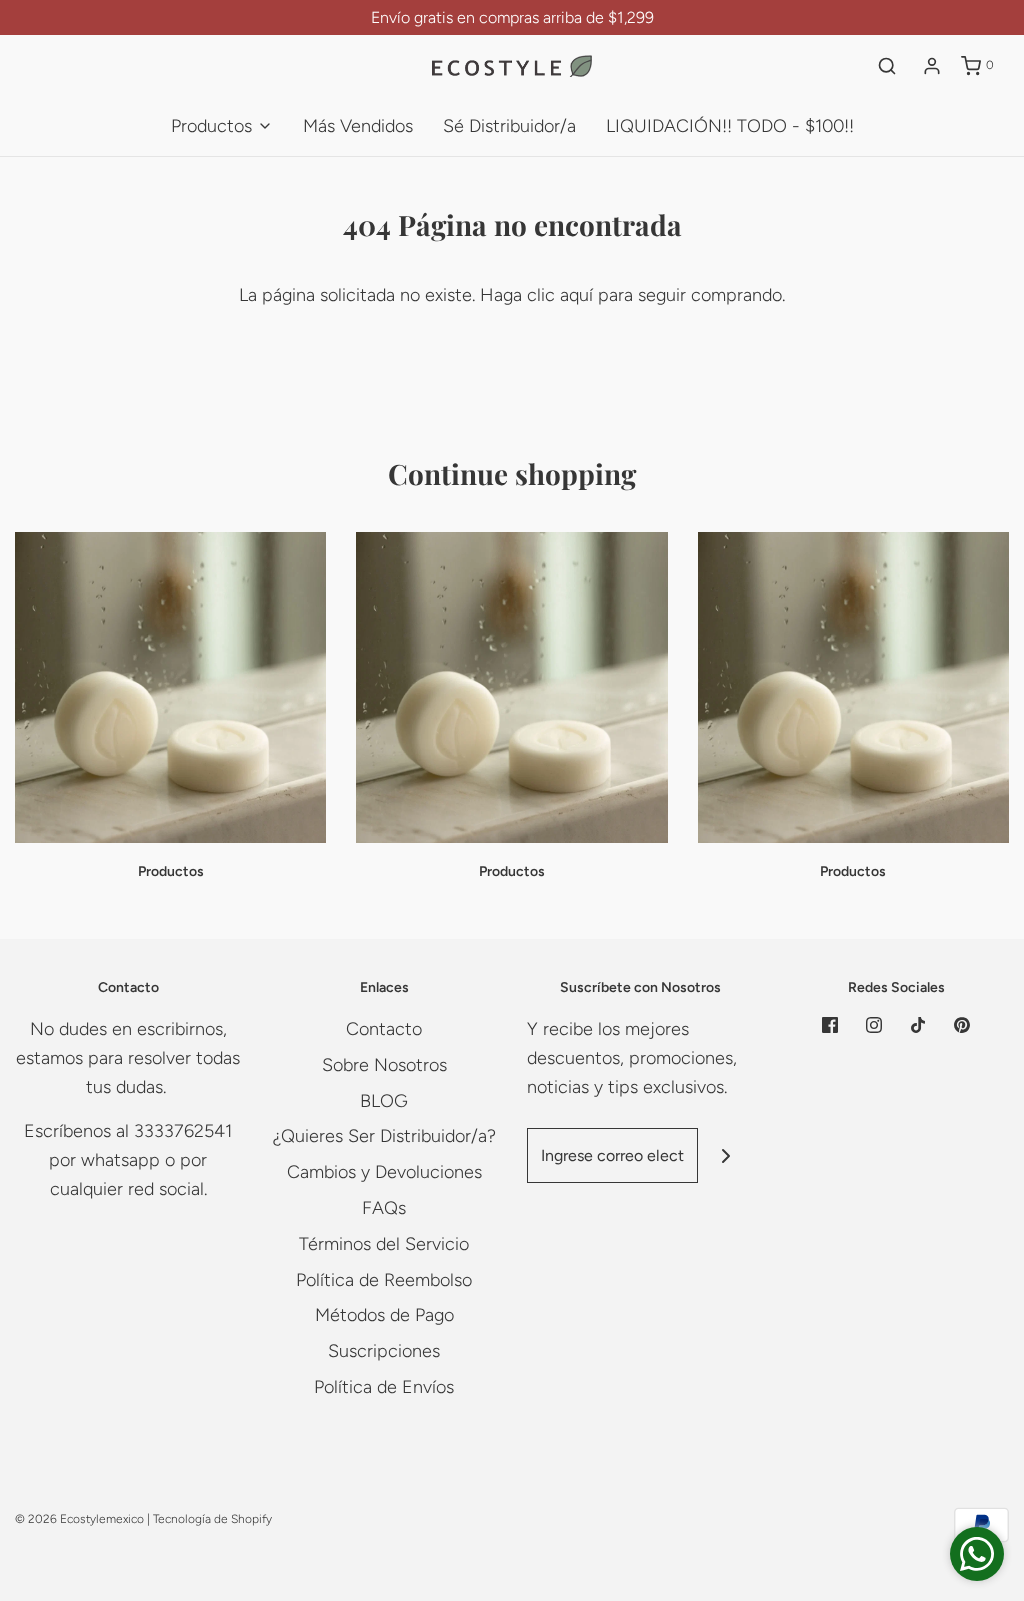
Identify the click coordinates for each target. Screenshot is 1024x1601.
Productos (171, 871)
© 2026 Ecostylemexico (79, 1519)
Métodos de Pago (384, 1315)
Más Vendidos (358, 126)
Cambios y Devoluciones (384, 1172)
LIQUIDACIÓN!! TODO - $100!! (730, 126)
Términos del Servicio (384, 1244)
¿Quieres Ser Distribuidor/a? (384, 1136)
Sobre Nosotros (384, 1065)
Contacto (384, 1029)
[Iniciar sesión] (932, 66)
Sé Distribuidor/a (509, 126)
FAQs (384, 1208)
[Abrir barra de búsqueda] (887, 66)
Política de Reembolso (384, 1280)
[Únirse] (725, 1155)
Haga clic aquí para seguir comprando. (632, 295)
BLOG (384, 1101)
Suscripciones (384, 1351)
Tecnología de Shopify (212, 1519)
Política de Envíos (384, 1387)
